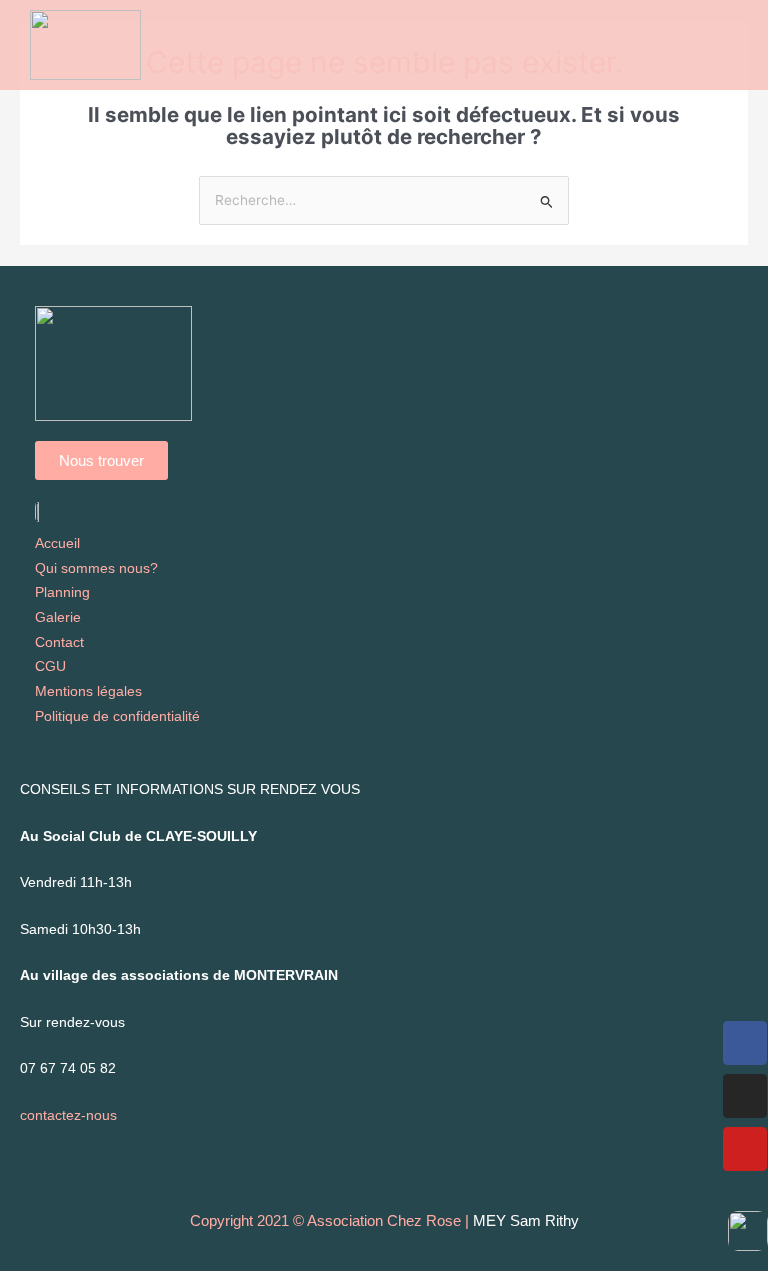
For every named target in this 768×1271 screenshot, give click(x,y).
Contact (59, 642)
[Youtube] (745, 1149)
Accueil (57, 543)
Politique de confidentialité (117, 716)
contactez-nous (68, 1115)
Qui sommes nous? (96, 568)
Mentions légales (88, 691)
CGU (50, 666)
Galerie (58, 617)
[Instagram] (745, 1096)
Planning (62, 592)
